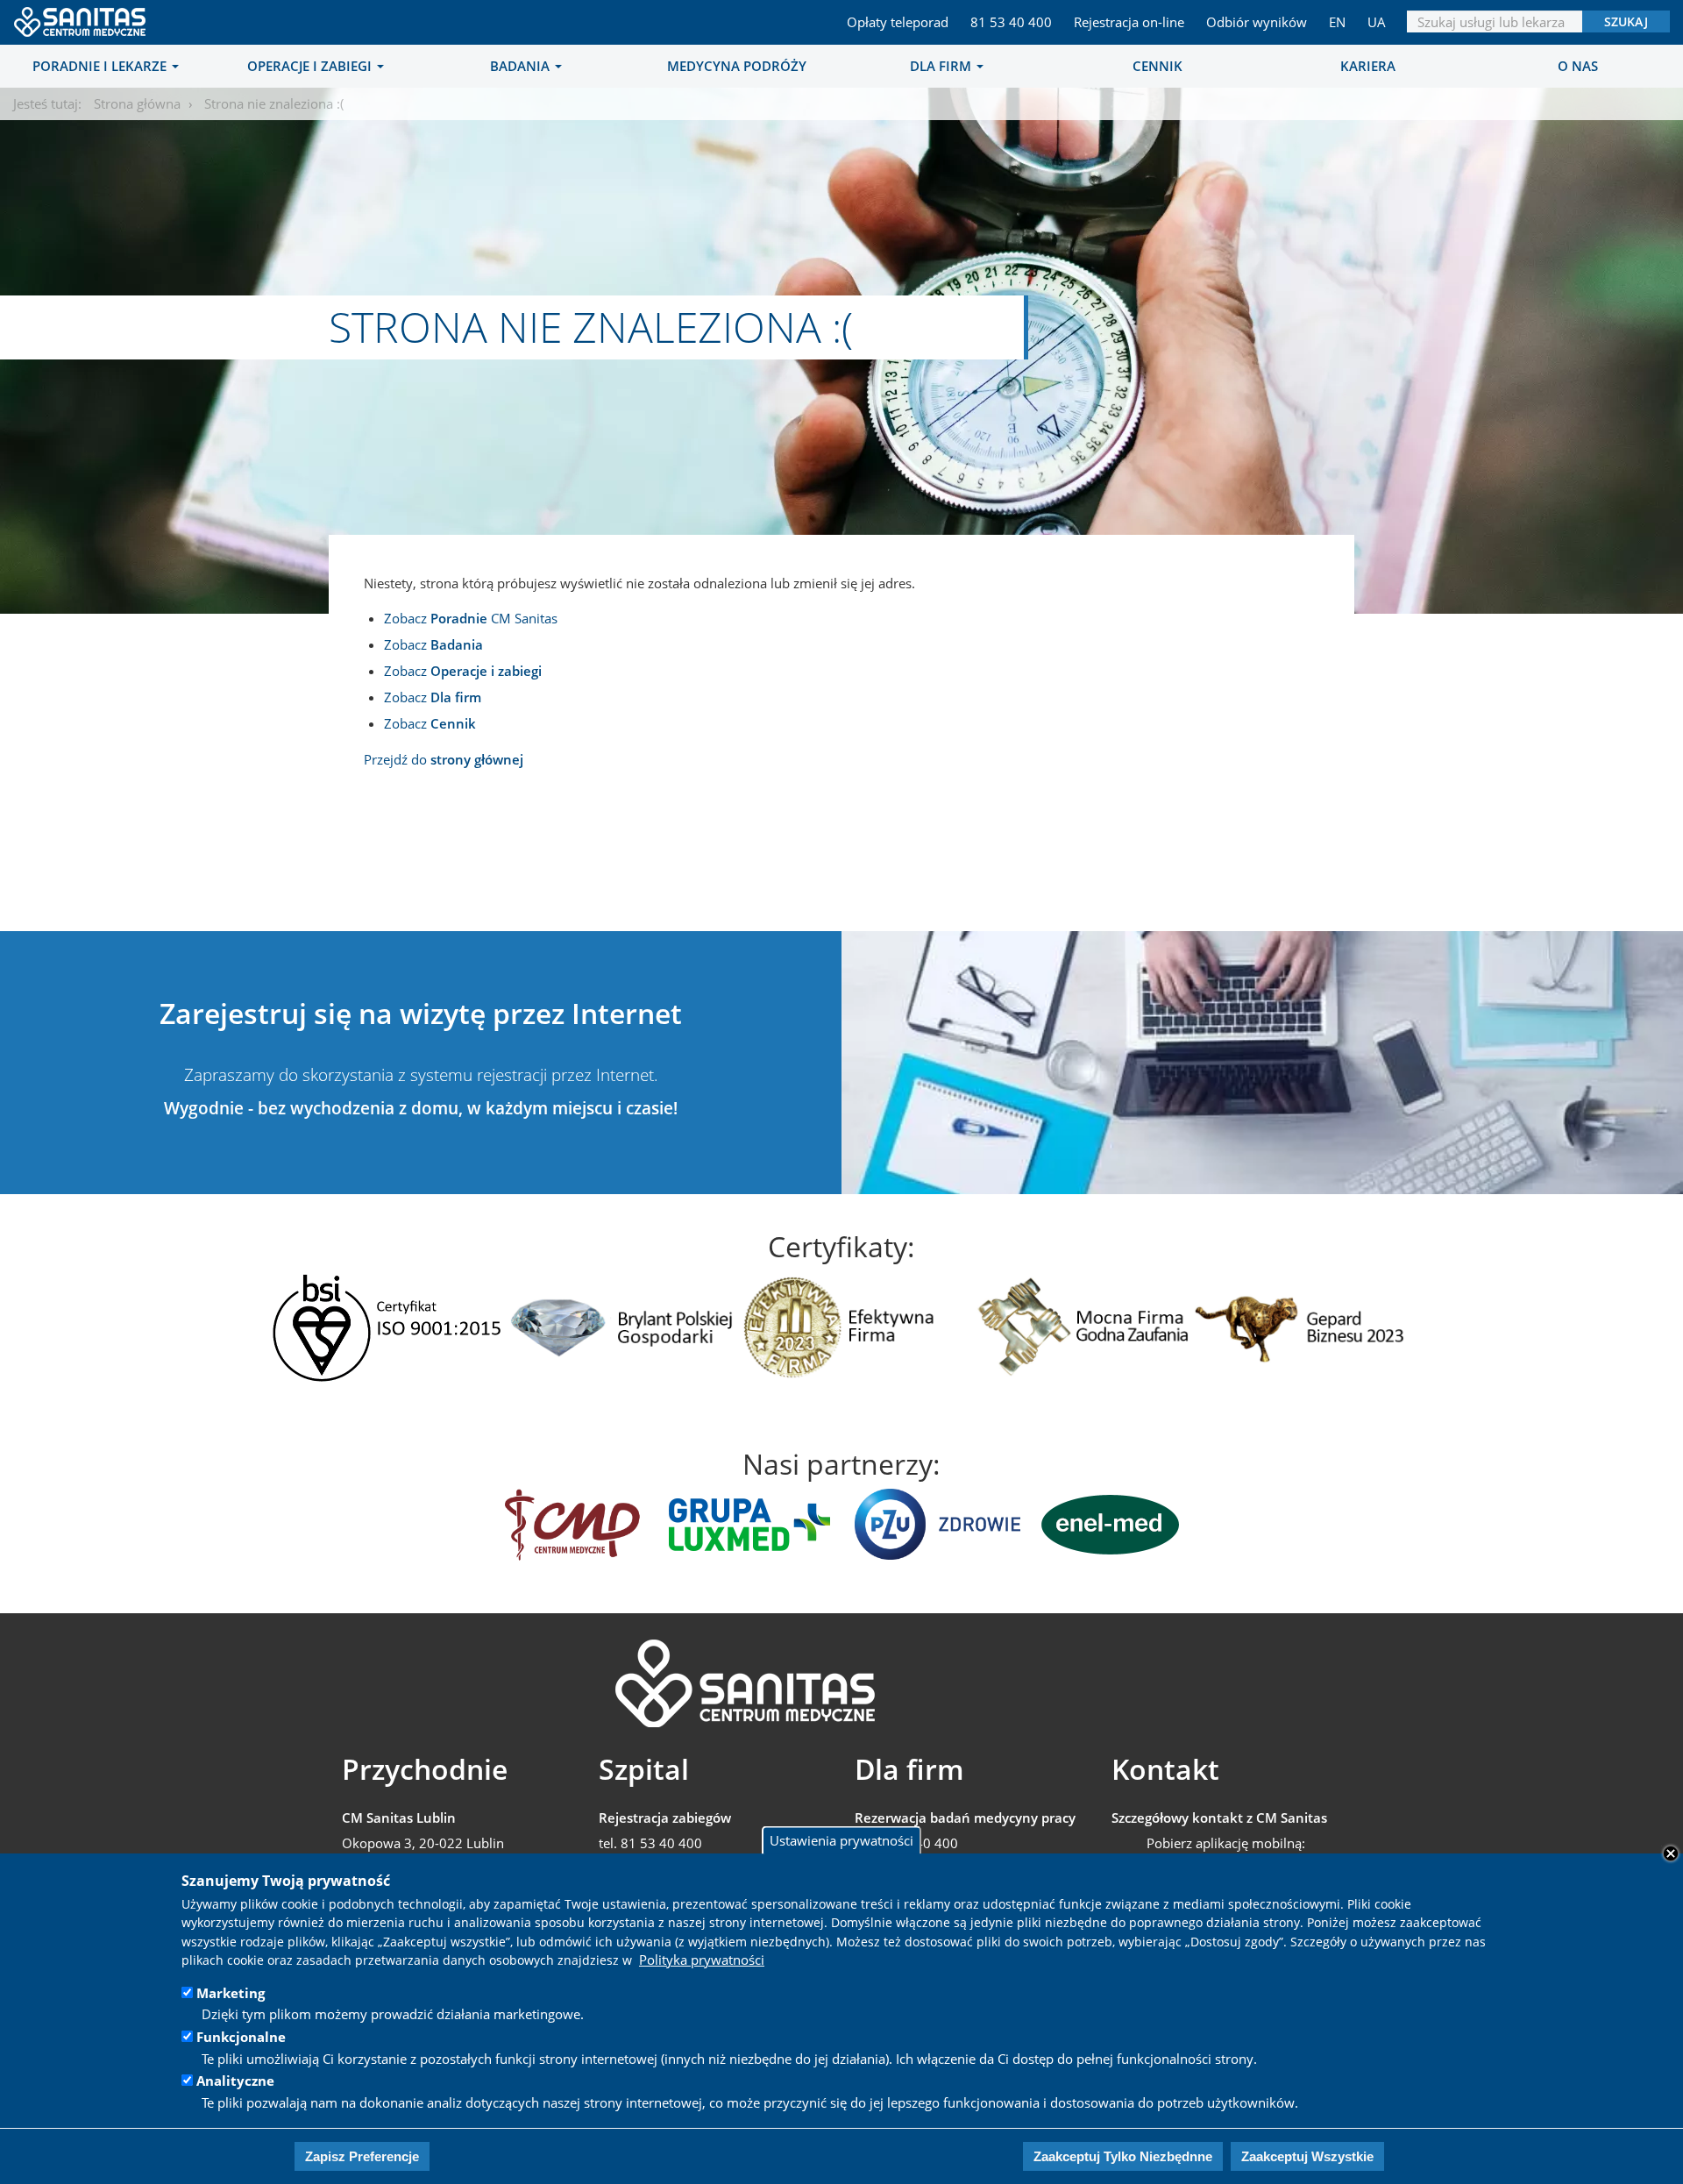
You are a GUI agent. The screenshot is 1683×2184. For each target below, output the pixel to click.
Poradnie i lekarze (101, 66)
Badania (522, 66)
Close (1671, 1853)
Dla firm (942, 66)
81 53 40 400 (1011, 22)
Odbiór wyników (1257, 22)
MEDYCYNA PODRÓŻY (737, 66)
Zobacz (433, 644)
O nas (1578, 66)
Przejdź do (444, 759)
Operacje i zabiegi (311, 66)
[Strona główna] (81, 17)
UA (1377, 22)
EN (1337, 22)
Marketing (231, 1993)
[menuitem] (105, 66)
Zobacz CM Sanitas (471, 618)
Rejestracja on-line (1129, 22)
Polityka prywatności (702, 1960)
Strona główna (137, 103)
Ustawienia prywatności (841, 1840)
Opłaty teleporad (898, 22)
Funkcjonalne (241, 2037)
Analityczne (235, 2081)
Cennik (1158, 66)
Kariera (1368, 66)
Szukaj (1626, 21)
